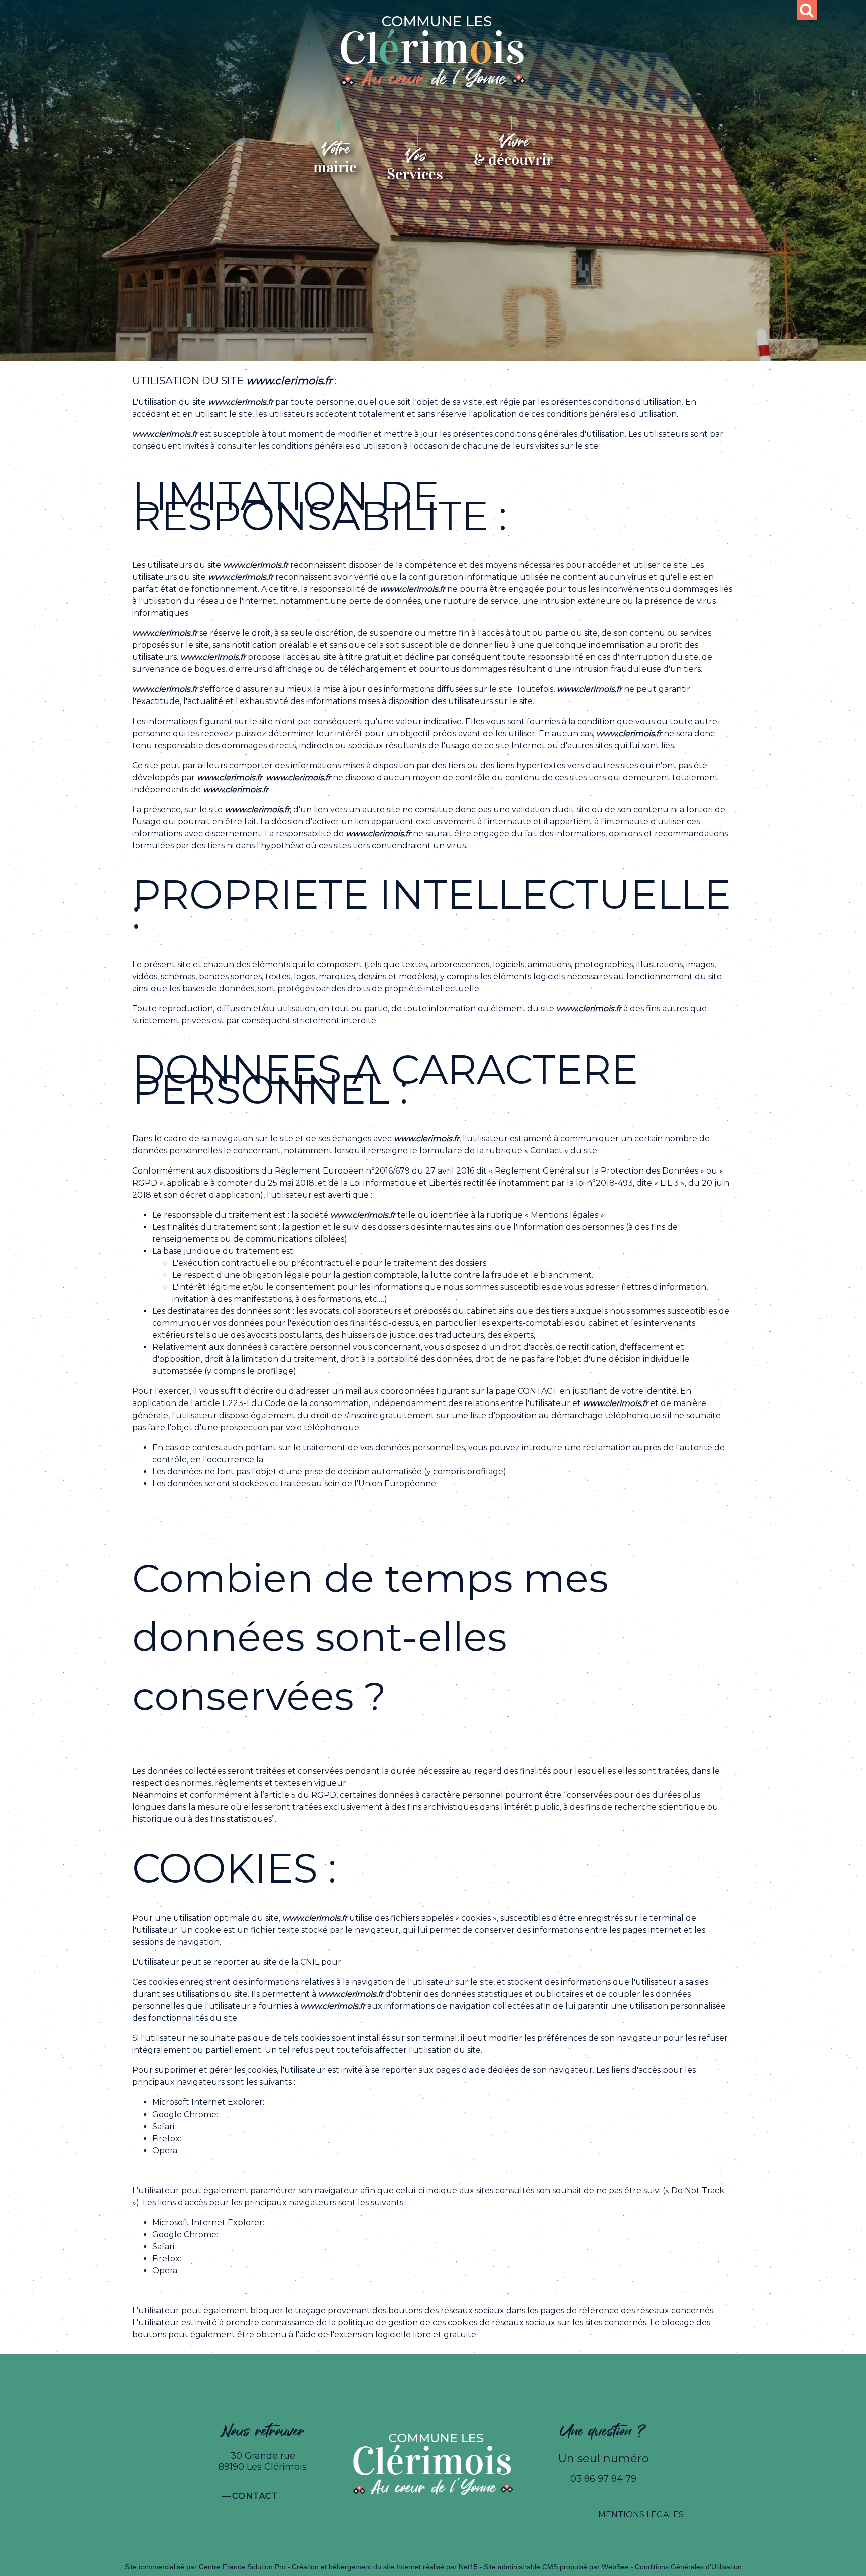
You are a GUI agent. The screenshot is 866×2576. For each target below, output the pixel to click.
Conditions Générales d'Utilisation (688, 2567)
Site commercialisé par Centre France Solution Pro (205, 2567)
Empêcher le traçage (309, 2222)
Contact (255, 2496)
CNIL (275, 1459)
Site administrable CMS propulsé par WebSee (556, 2567)
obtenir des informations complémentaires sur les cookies (458, 1962)
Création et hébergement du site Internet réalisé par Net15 (385, 2567)
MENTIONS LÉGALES (641, 2515)
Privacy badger (508, 2335)
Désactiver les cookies (309, 2102)
